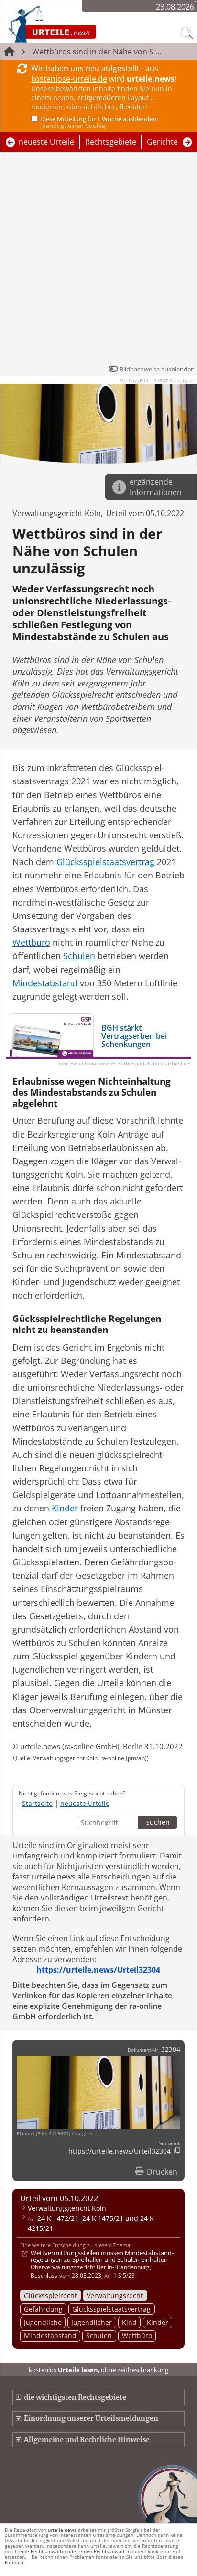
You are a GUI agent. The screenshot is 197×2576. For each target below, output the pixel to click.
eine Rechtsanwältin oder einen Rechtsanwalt (72, 2551)
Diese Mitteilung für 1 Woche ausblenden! (99, 122)
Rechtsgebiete (111, 142)
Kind (129, 2322)
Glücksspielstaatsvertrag (111, 2309)
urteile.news (62, 2530)
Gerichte (162, 142)
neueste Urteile (46, 142)
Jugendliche (43, 2322)
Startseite (37, 1803)
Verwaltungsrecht (115, 2296)
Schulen (99, 2336)
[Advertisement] (98, 261)
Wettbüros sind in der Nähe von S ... (97, 52)
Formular (15, 2562)
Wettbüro (137, 2336)
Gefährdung (43, 2309)
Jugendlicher (92, 2322)
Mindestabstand (50, 2336)
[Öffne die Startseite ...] (77, 24)
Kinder (158, 2322)
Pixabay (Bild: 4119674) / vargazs (157, 380)
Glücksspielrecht (50, 2296)
